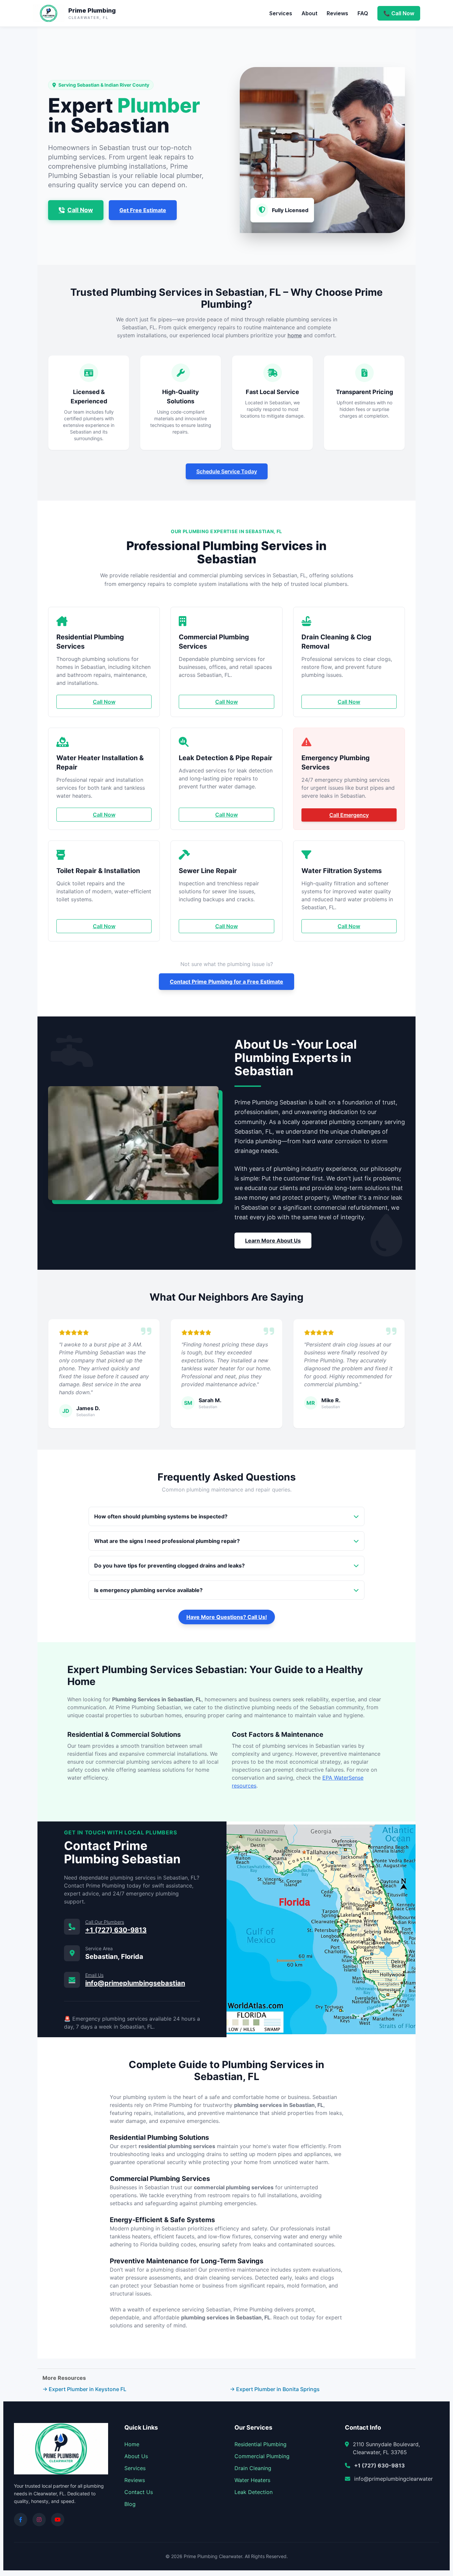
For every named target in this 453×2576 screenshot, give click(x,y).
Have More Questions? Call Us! (227, 1617)
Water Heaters (252, 2480)
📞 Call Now (399, 13)
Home (132, 2444)
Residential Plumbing (260, 2444)
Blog (130, 2504)
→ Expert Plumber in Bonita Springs (275, 2389)
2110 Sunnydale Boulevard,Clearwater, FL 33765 (386, 2448)
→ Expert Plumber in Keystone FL (84, 2389)
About (309, 13)
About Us (136, 2456)
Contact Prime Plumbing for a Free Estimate (227, 982)
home (295, 335)
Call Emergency (349, 815)
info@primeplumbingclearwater (393, 2479)
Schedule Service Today (227, 471)
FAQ (363, 13)
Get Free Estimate (143, 210)
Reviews (337, 13)
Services (281, 13)
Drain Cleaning (253, 2468)
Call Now (80, 210)
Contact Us (139, 2492)
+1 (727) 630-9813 (380, 2465)
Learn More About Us (273, 1241)
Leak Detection (254, 2492)
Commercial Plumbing (262, 2456)
